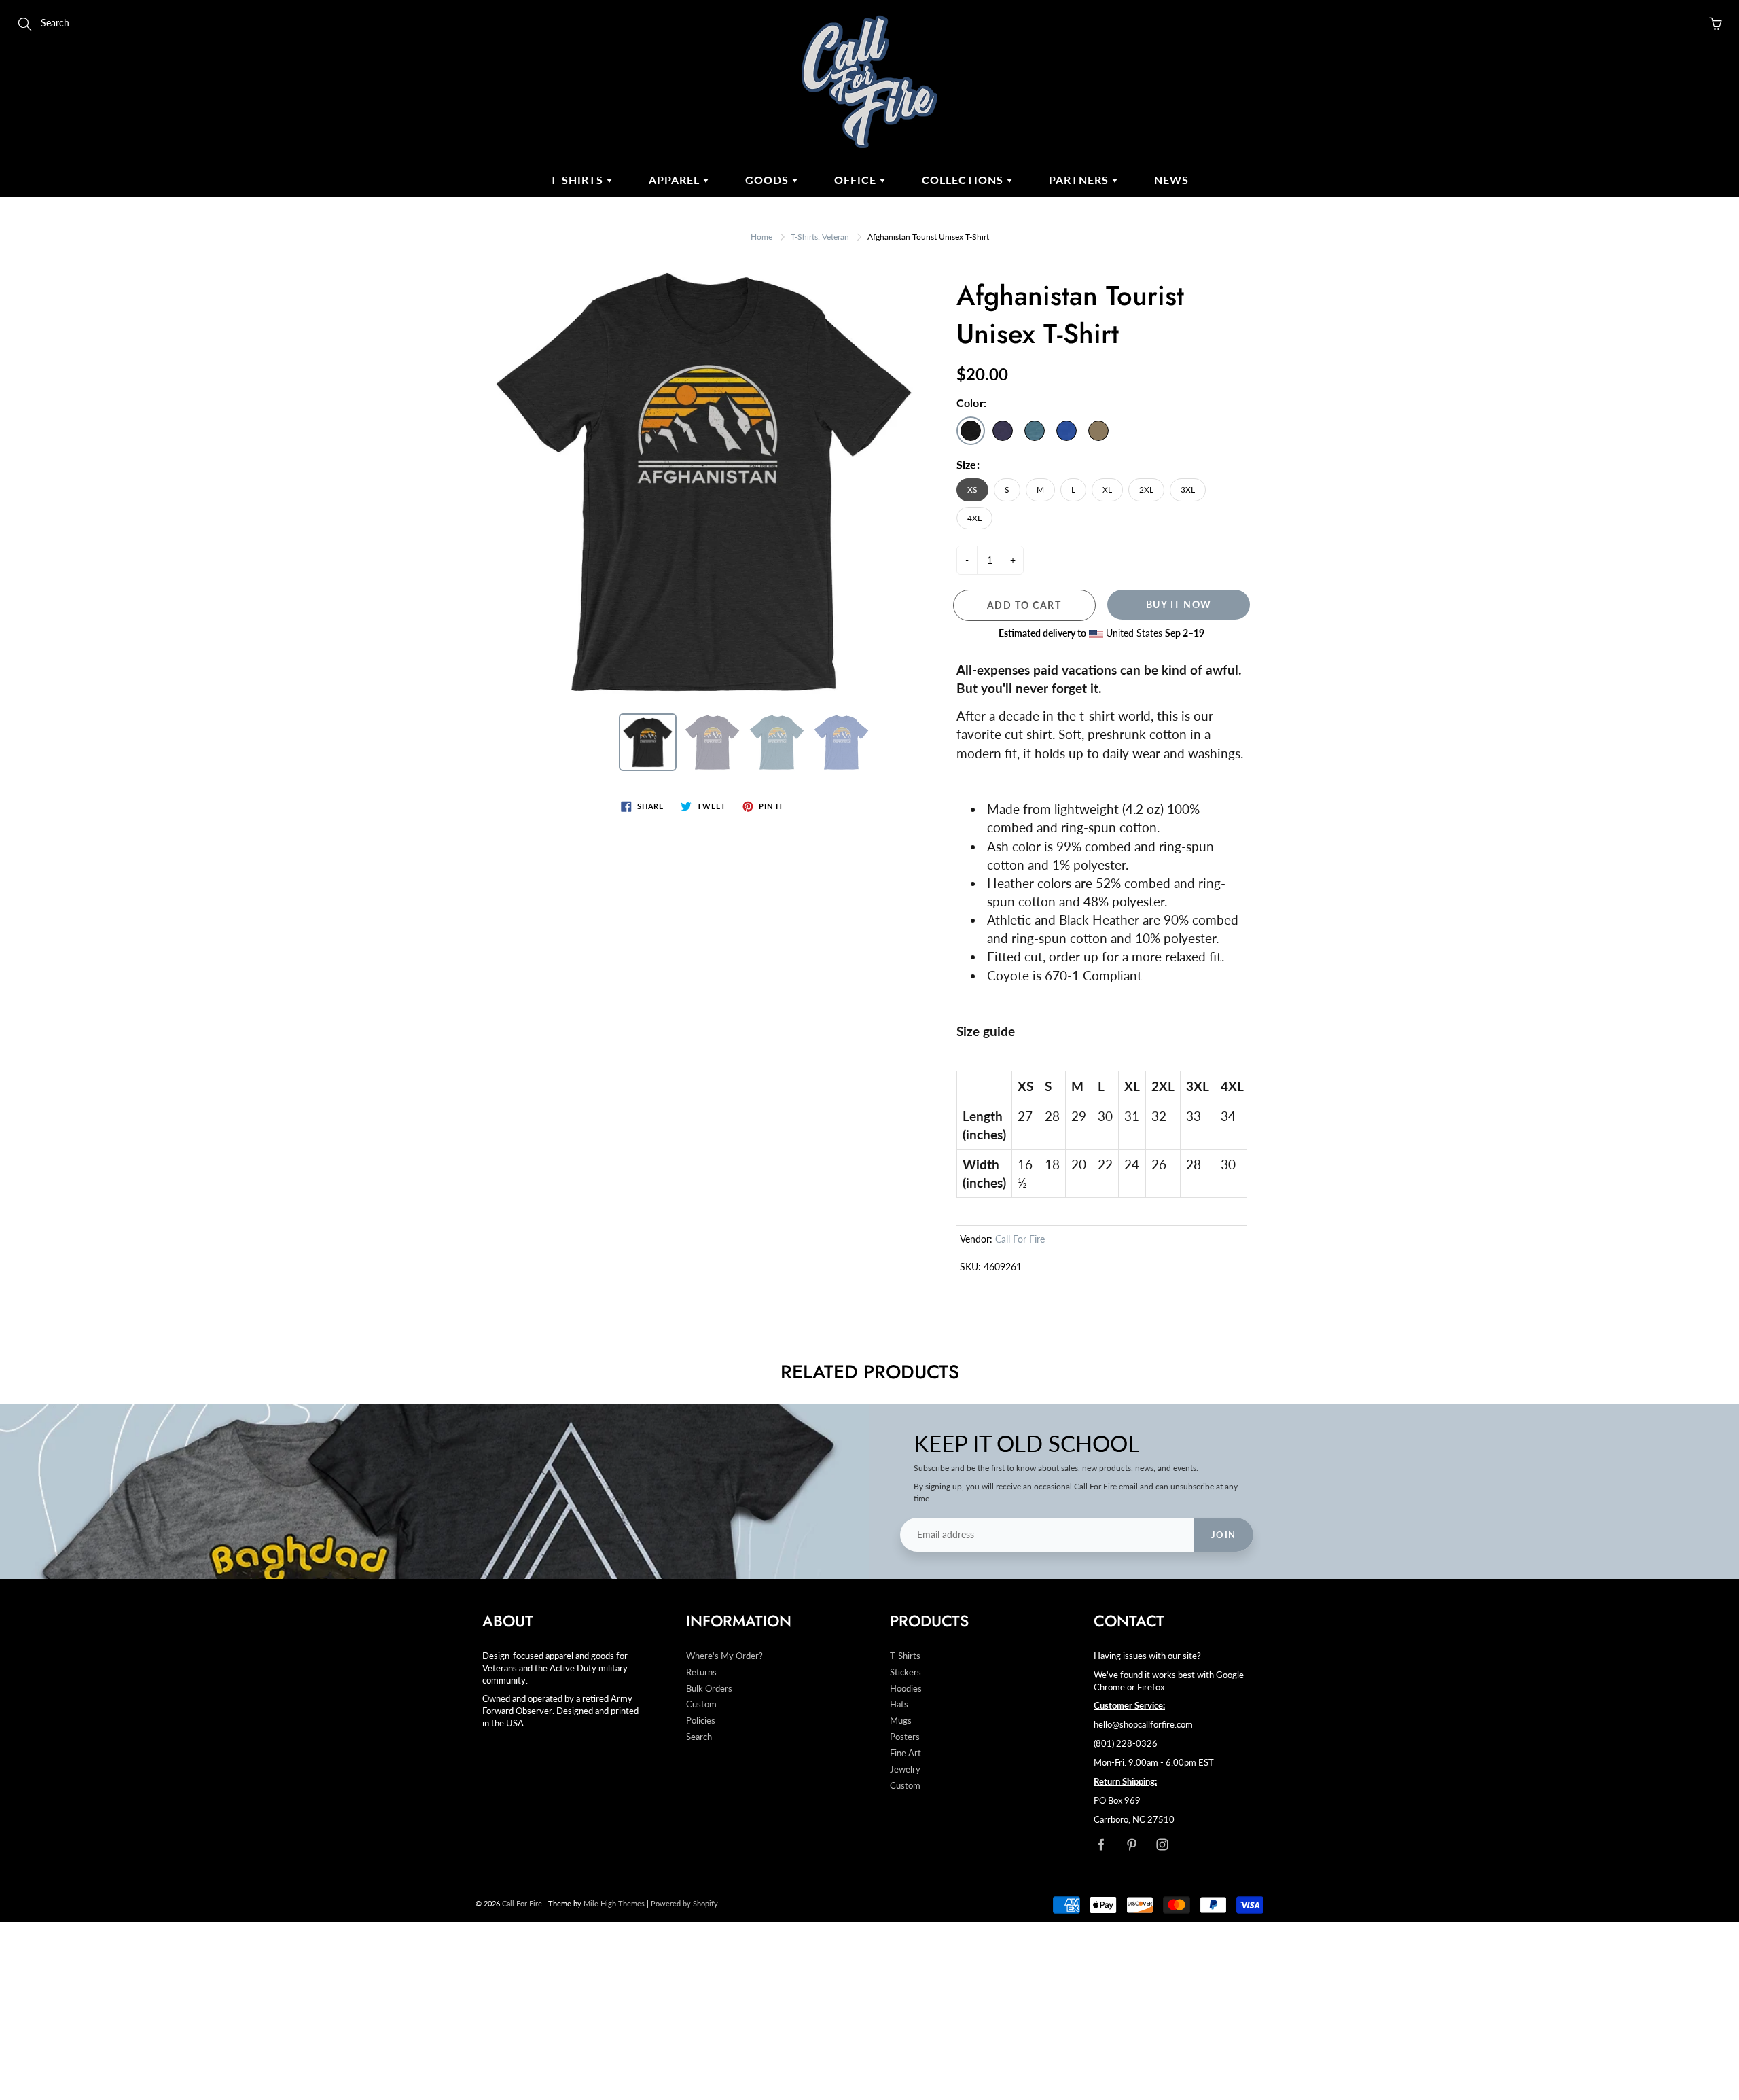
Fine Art (906, 1753)
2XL (1146, 490)
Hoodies (906, 1689)
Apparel (676, 180)
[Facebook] (1101, 1844)
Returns (701, 1672)
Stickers (906, 1672)
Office (857, 180)
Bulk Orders (709, 1689)
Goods (769, 180)
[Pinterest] (1131, 1844)
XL (1107, 490)
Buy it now (1179, 604)
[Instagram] (1162, 1844)
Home (761, 237)
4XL (974, 518)
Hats (899, 1704)
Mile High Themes (614, 1903)
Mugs (901, 1721)
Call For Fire (1020, 1239)
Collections (964, 180)
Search (699, 1737)
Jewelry (905, 1769)
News (1171, 180)
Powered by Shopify (684, 1903)
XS (972, 490)
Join (1224, 1535)
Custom (701, 1704)
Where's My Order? (724, 1656)
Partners (1080, 180)
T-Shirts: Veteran (820, 237)
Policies (701, 1721)
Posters (905, 1737)
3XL (1188, 490)
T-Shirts (578, 180)
